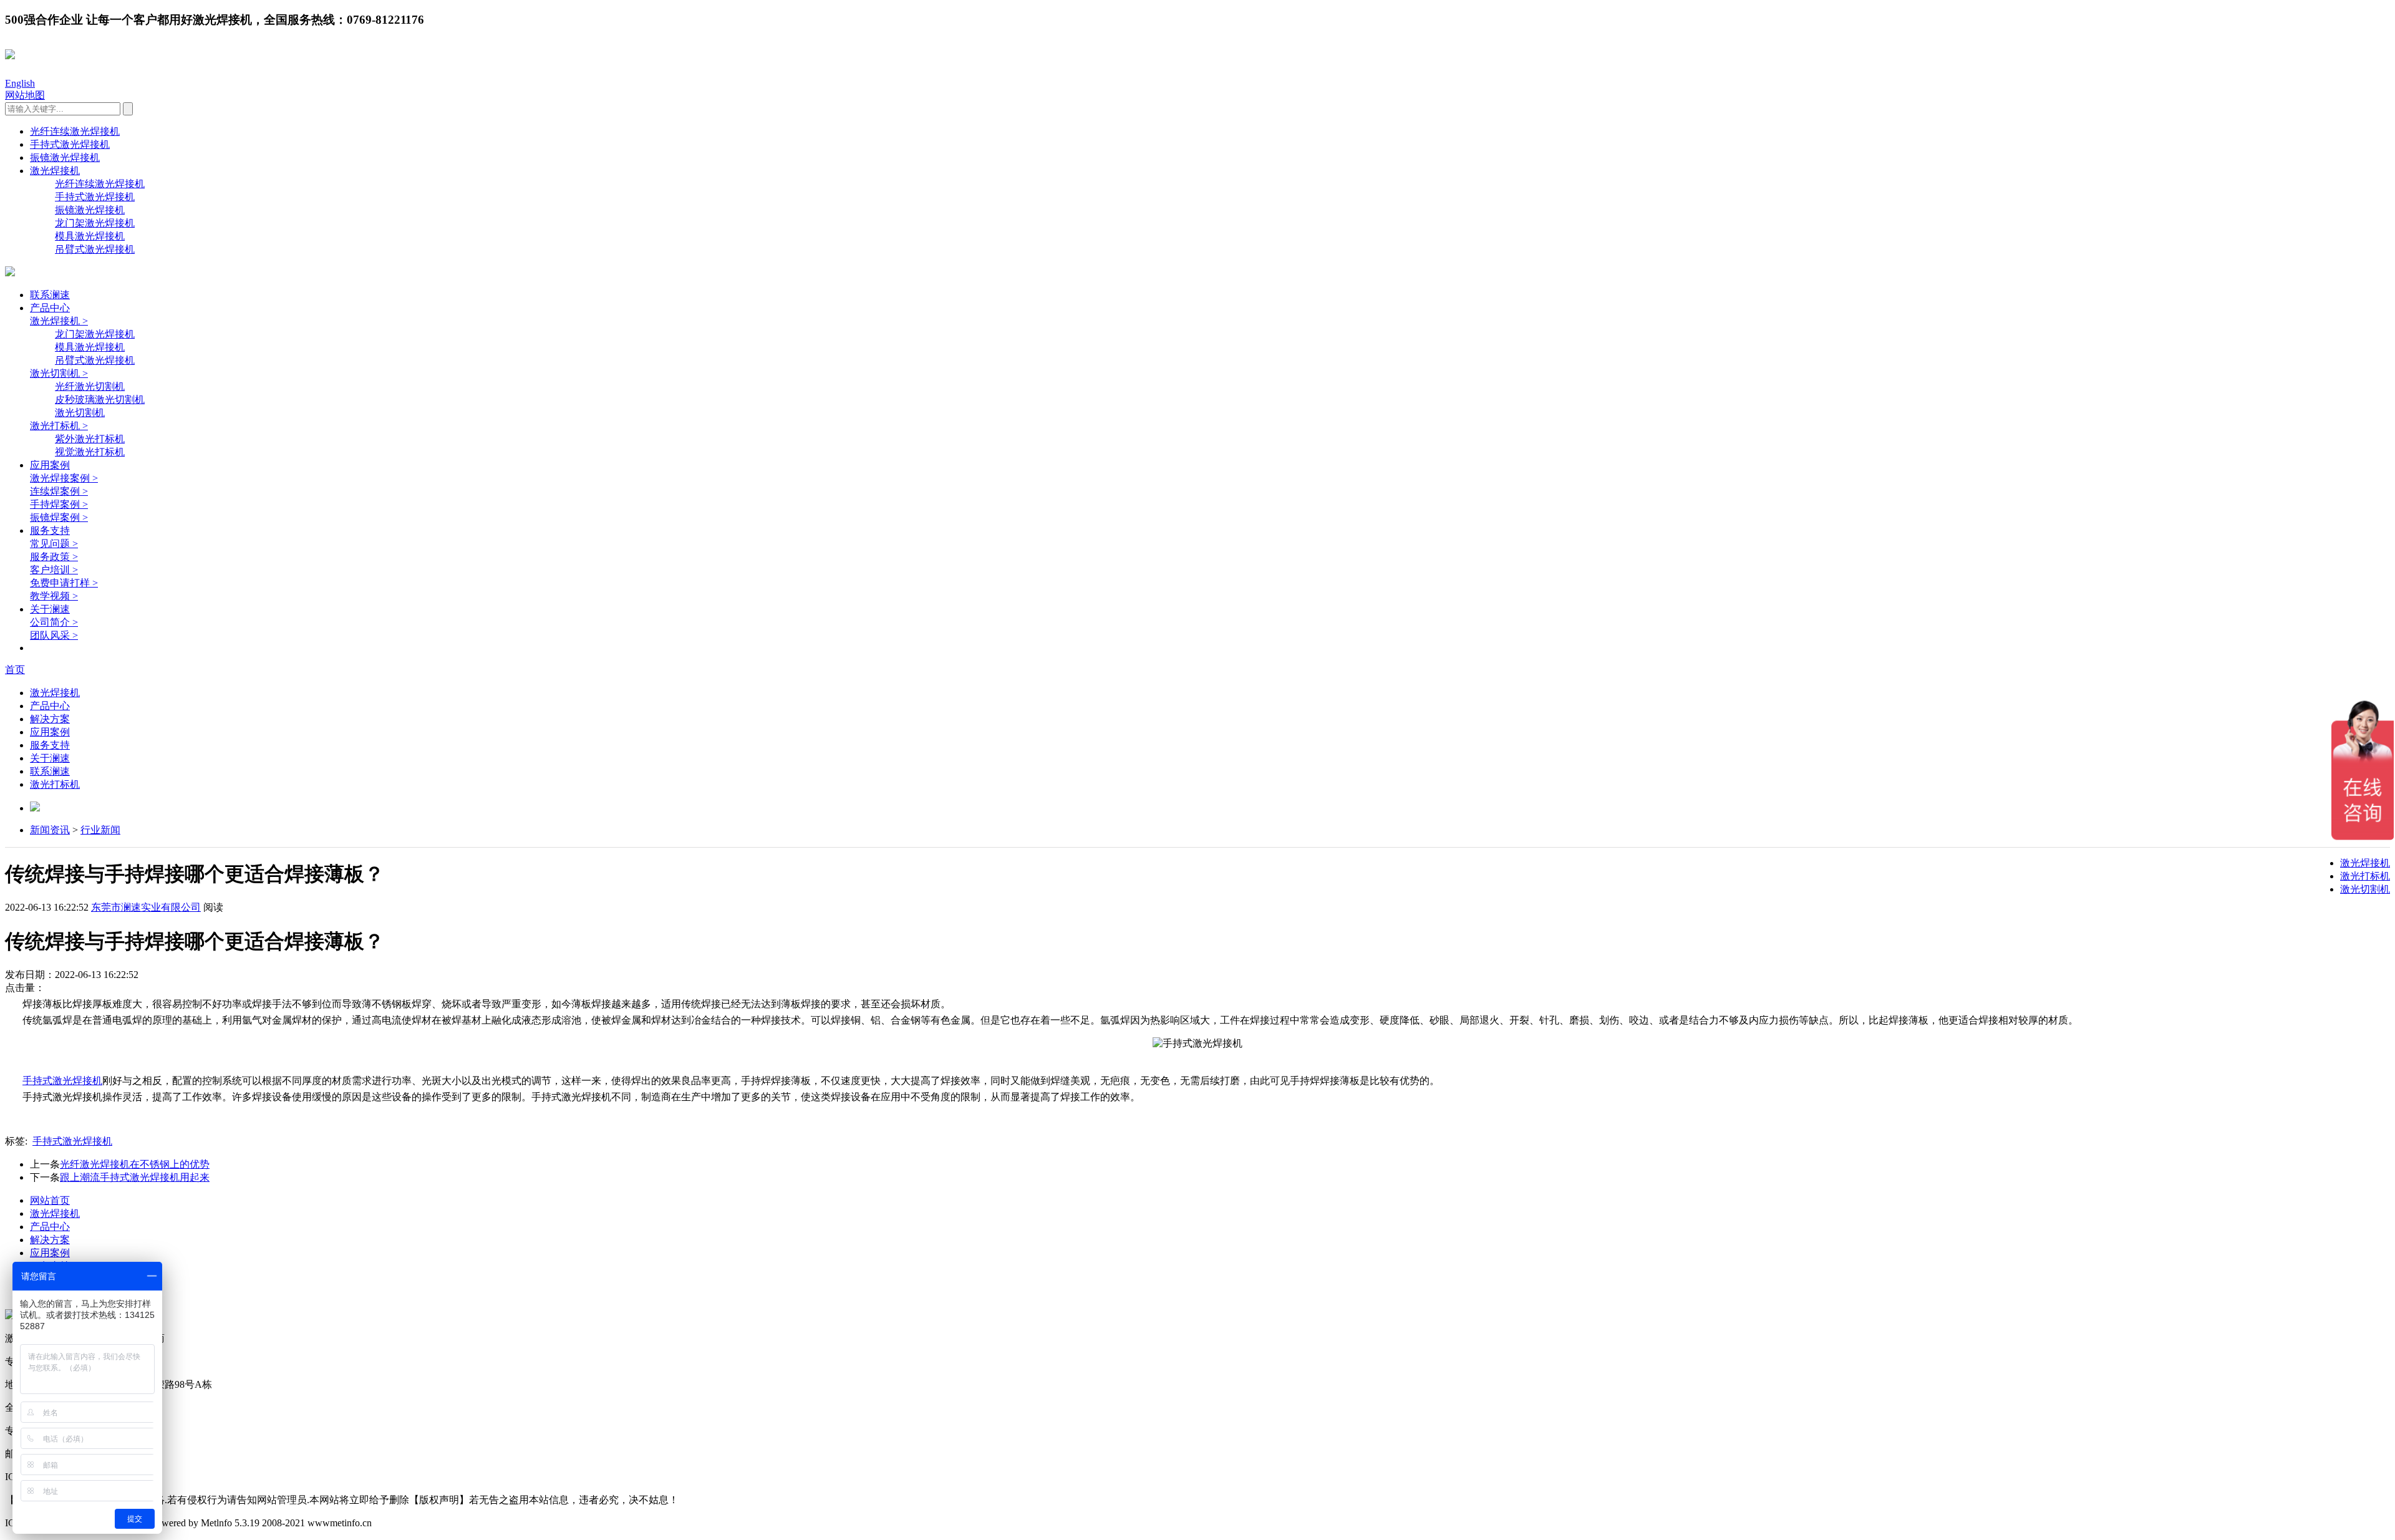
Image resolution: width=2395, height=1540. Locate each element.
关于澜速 (50, 609)
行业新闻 (100, 830)
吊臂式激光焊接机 (95, 249)
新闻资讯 (50, 830)
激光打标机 (55, 784)
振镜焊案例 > (59, 517)
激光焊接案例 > (64, 478)
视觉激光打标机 (90, 452)
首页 (15, 670)
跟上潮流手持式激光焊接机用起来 (135, 1177)
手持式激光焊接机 (70, 144)
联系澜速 (50, 295)
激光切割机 (80, 413)
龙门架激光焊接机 (95, 223)
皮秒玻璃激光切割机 (100, 400)
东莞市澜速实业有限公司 (146, 907)
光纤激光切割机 (90, 386)
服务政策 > (54, 557)
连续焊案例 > (59, 491)
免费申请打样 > (64, 583)
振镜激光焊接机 (65, 157)
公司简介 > (54, 622)
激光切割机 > (59, 373)
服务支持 (50, 530)
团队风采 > (54, 635)
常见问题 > (54, 544)
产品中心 (50, 308)
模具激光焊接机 (90, 236)
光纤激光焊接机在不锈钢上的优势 (135, 1164)
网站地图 (25, 95)
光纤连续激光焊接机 (75, 131)
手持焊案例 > (59, 504)
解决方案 (50, 719)
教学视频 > (54, 596)
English (20, 83)
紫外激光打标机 (90, 439)
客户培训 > (54, 570)
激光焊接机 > (59, 321)
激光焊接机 (55, 171)
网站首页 (50, 1200)
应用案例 (50, 465)
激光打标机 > (59, 426)
